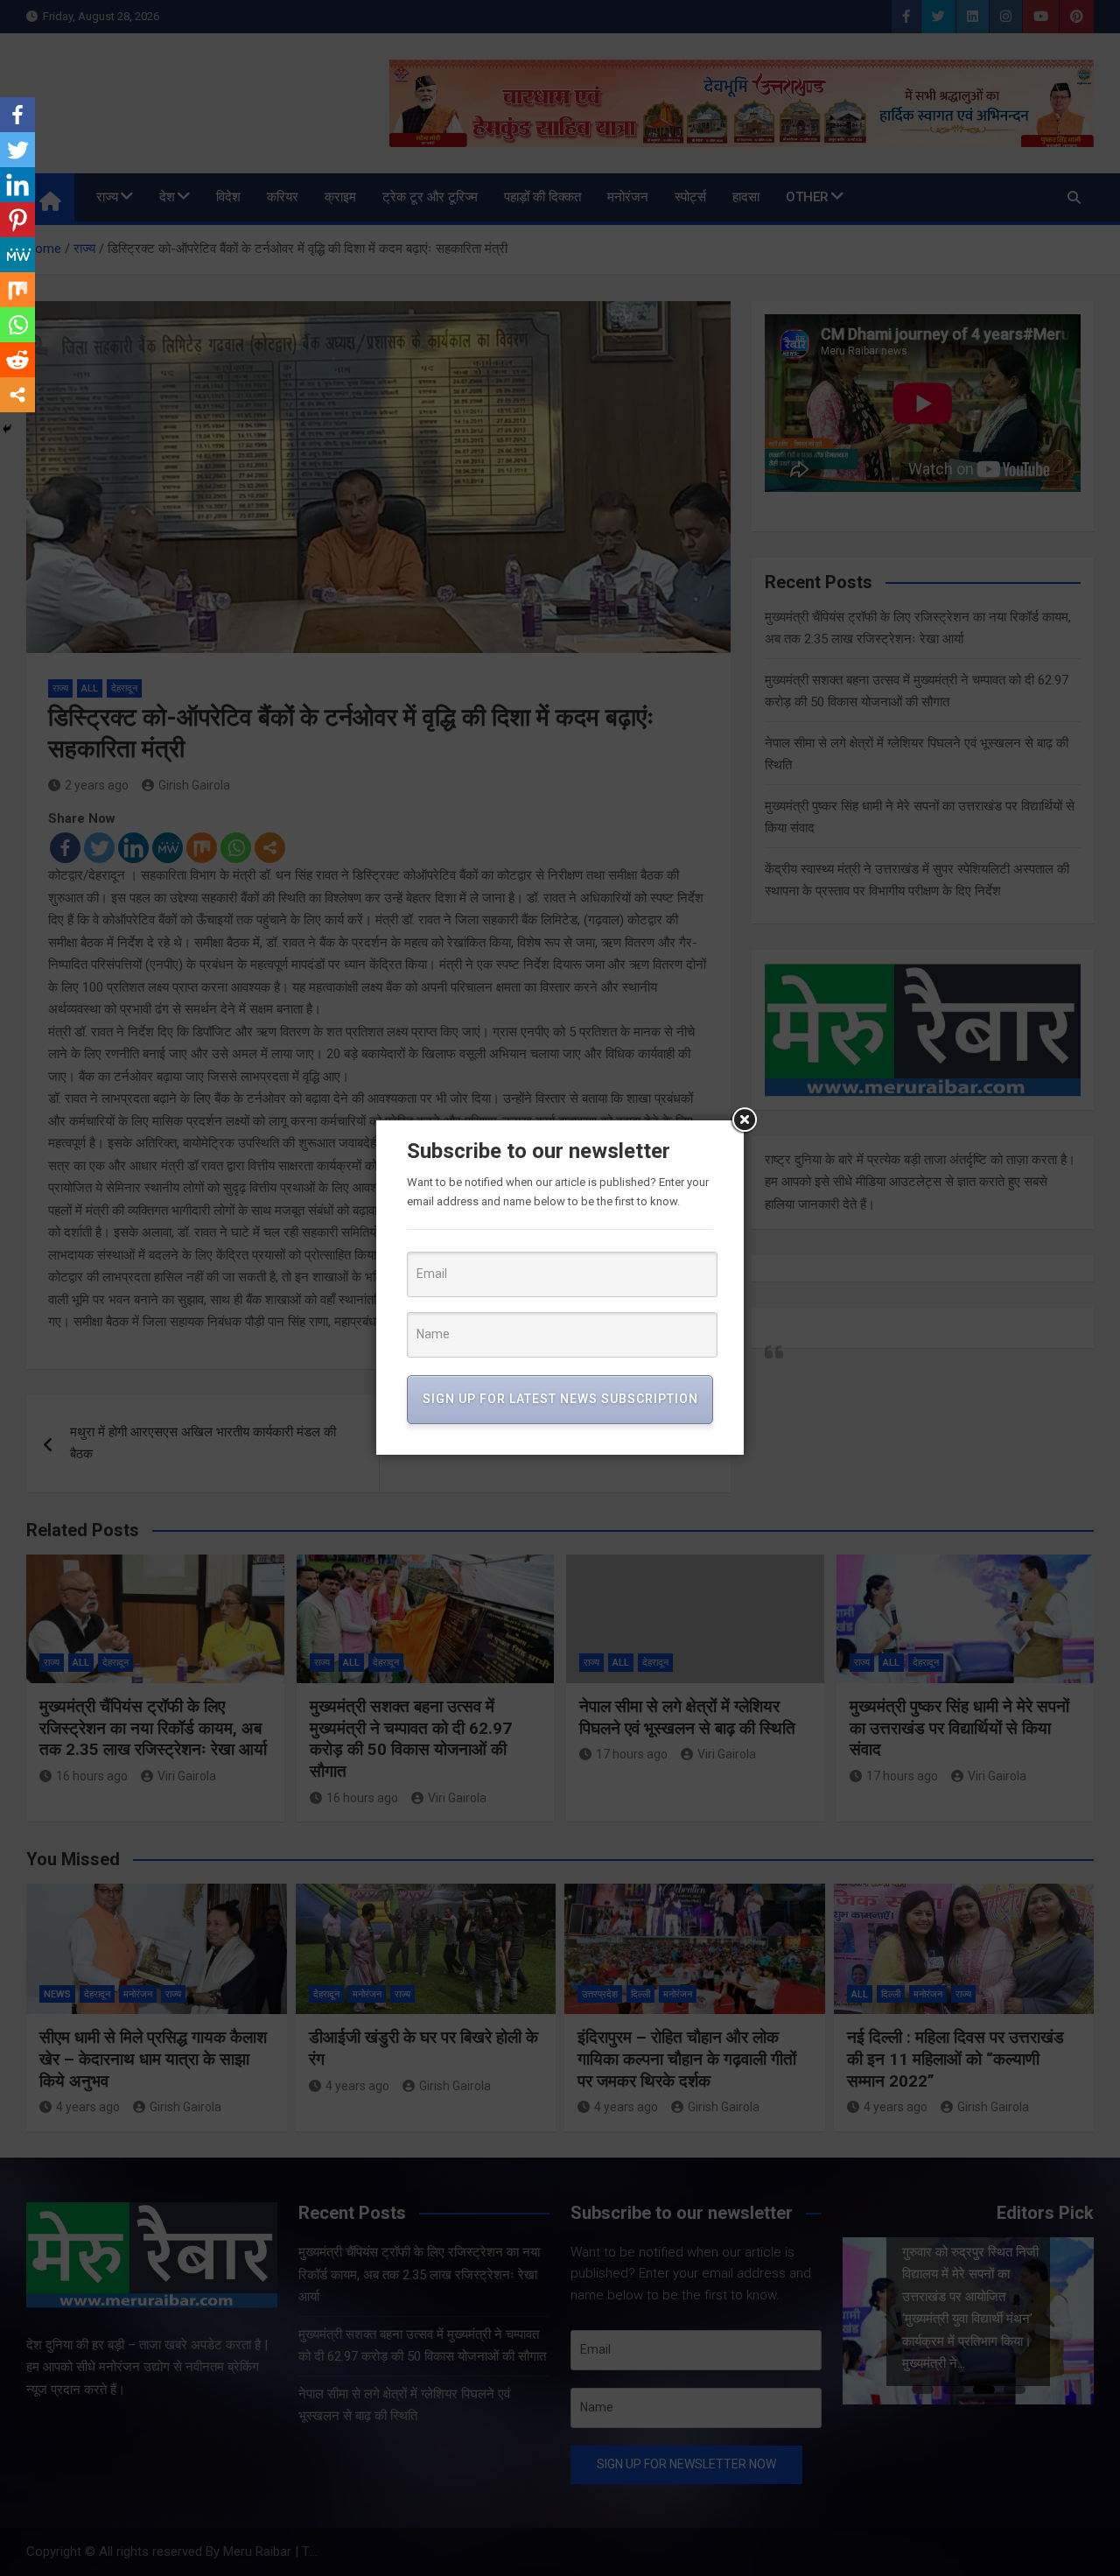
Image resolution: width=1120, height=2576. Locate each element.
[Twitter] (17, 150)
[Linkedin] (17, 185)
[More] (17, 395)
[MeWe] (17, 255)
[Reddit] (17, 360)
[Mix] (17, 290)
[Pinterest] (17, 220)
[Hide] (7, 429)
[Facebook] (17, 115)
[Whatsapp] (17, 325)
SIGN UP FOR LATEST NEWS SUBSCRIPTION (560, 1399)
